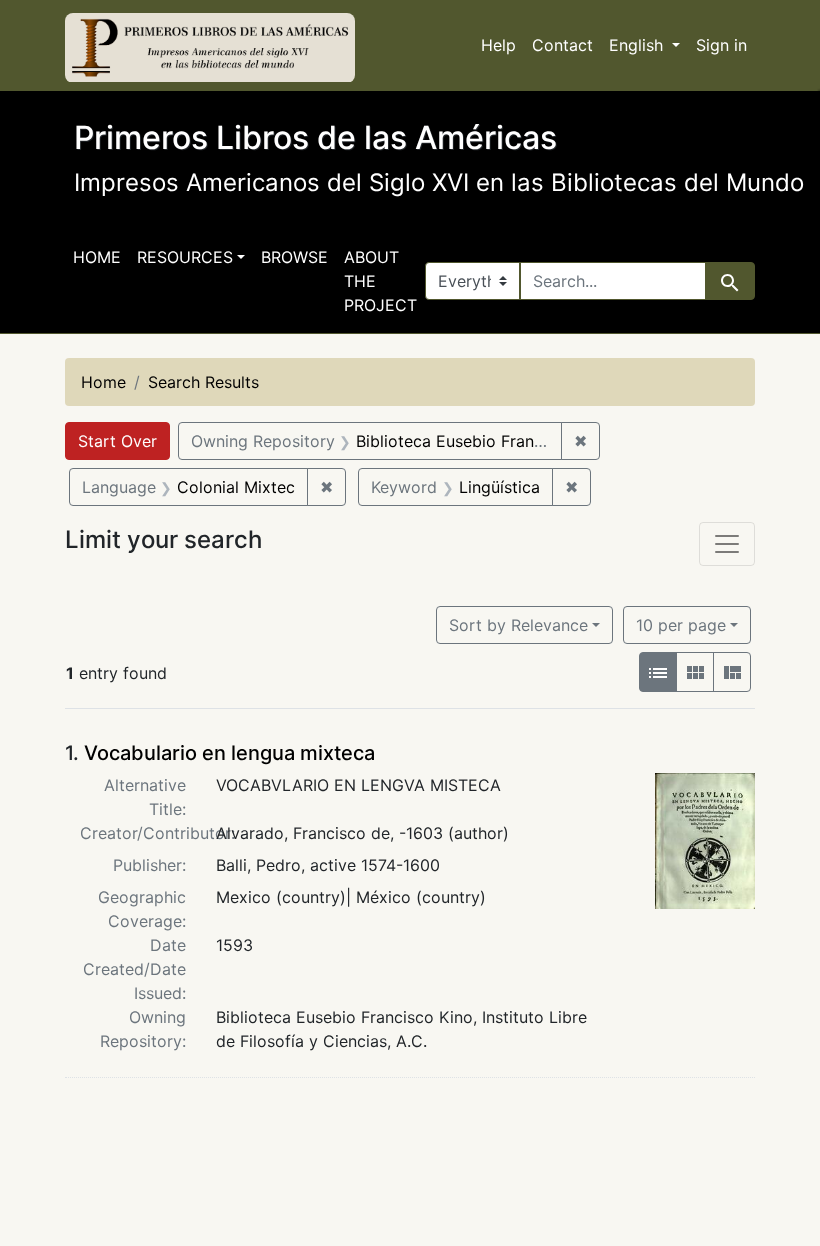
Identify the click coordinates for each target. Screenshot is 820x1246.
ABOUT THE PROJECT (380, 281)
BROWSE (294, 257)
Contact (562, 45)
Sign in (721, 45)
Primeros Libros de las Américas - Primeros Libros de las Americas (210, 48)
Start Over (117, 441)
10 (681, 624)
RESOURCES (185, 257)
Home (97, 257)
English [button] (638, 45)
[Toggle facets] (727, 544)
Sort (518, 625)
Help (498, 45)
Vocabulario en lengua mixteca (229, 753)
